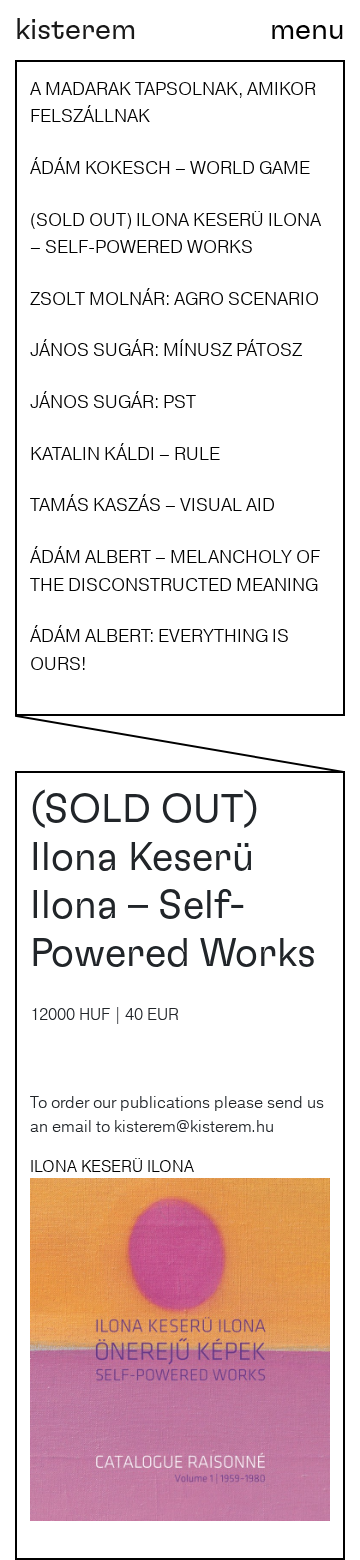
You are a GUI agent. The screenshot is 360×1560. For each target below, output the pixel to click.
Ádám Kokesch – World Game (170, 167)
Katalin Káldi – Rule (125, 453)
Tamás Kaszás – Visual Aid (152, 504)
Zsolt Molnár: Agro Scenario (174, 298)
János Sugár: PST (113, 401)
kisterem (75, 30)
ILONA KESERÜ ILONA (112, 1166)
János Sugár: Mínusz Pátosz (166, 349)
